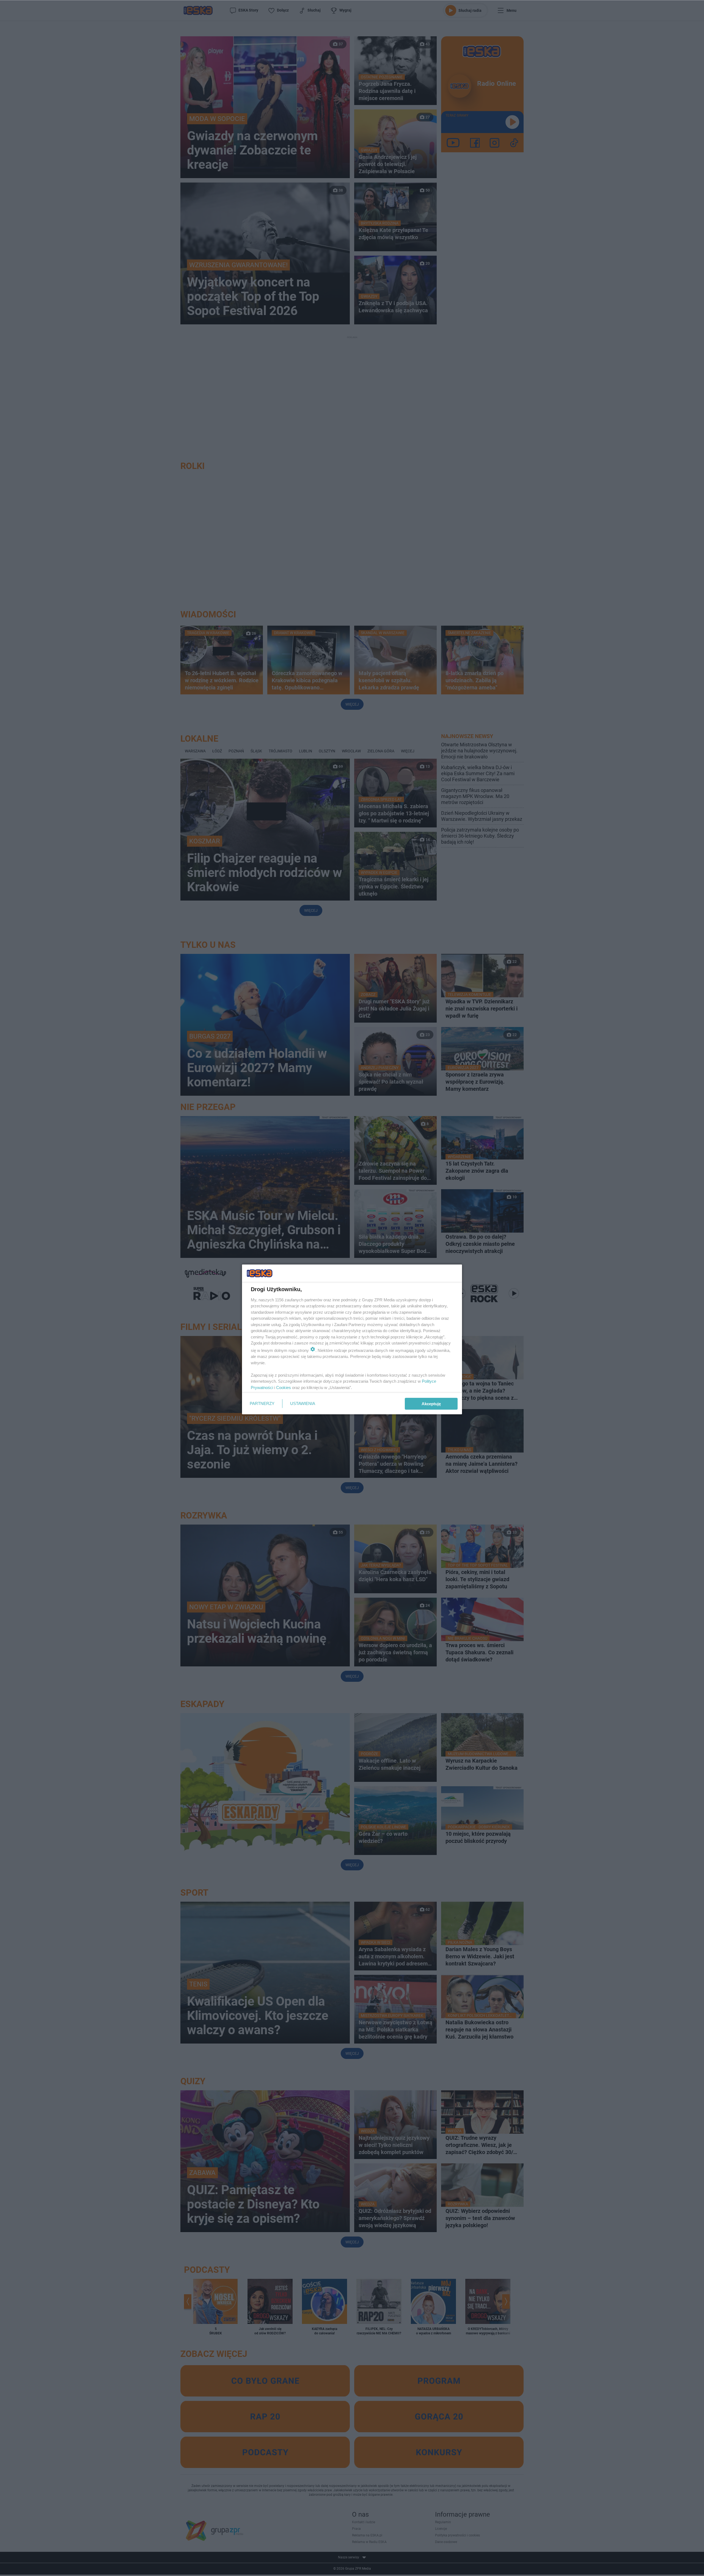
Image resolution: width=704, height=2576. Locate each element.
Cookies (284, 1388)
